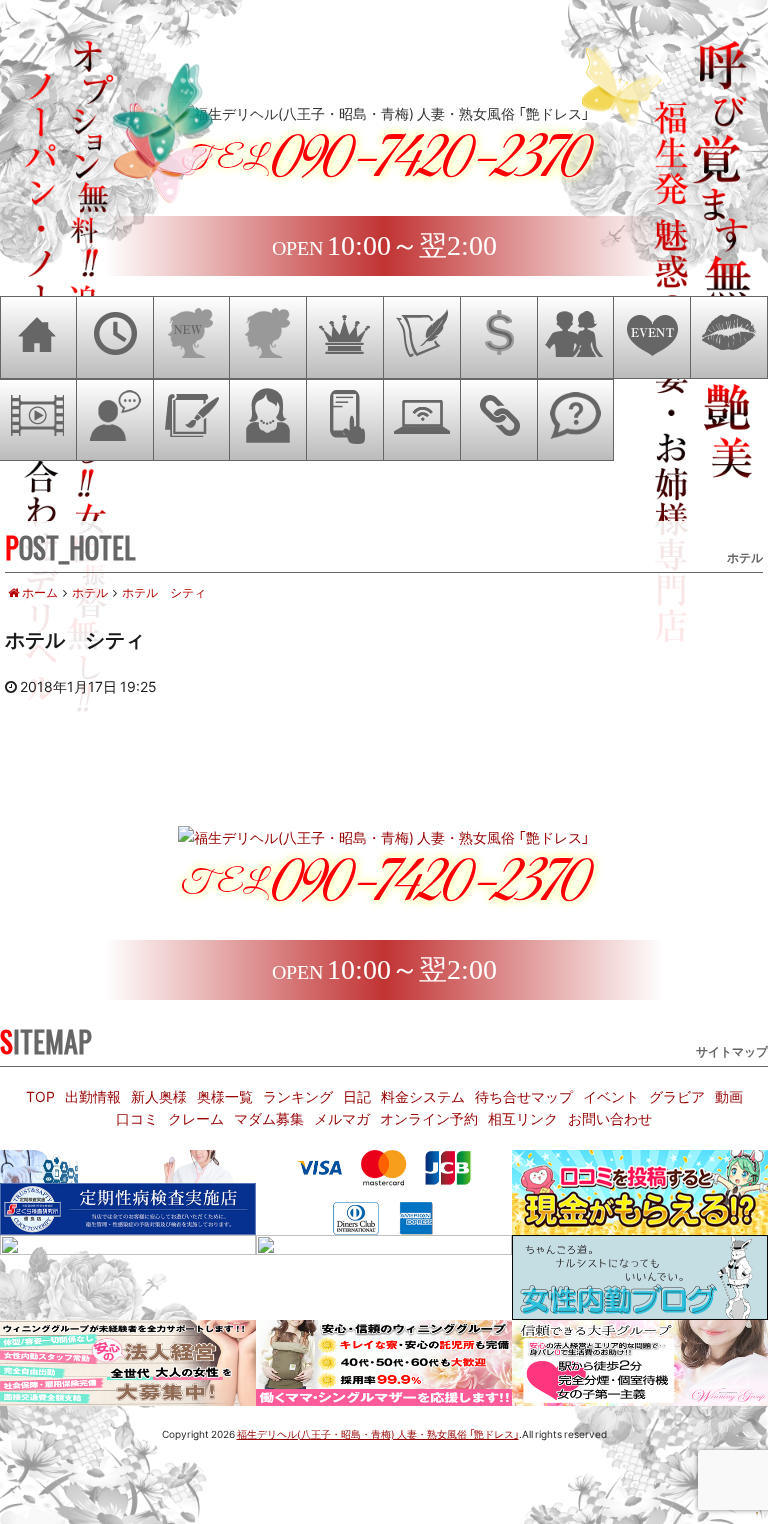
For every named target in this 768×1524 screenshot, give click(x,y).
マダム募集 (269, 1118)
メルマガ (342, 1118)
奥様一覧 (225, 1096)
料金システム (423, 1096)
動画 (729, 1096)
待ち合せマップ (524, 1096)
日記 (357, 1096)
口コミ (137, 1118)
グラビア (677, 1096)
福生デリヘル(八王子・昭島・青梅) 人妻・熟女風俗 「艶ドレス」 (378, 1433)
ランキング (298, 1096)
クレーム (196, 1118)
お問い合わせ (610, 1118)
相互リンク (523, 1118)
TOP (40, 1096)
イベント (611, 1096)
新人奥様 (159, 1096)
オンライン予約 (429, 1118)
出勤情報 (93, 1096)
